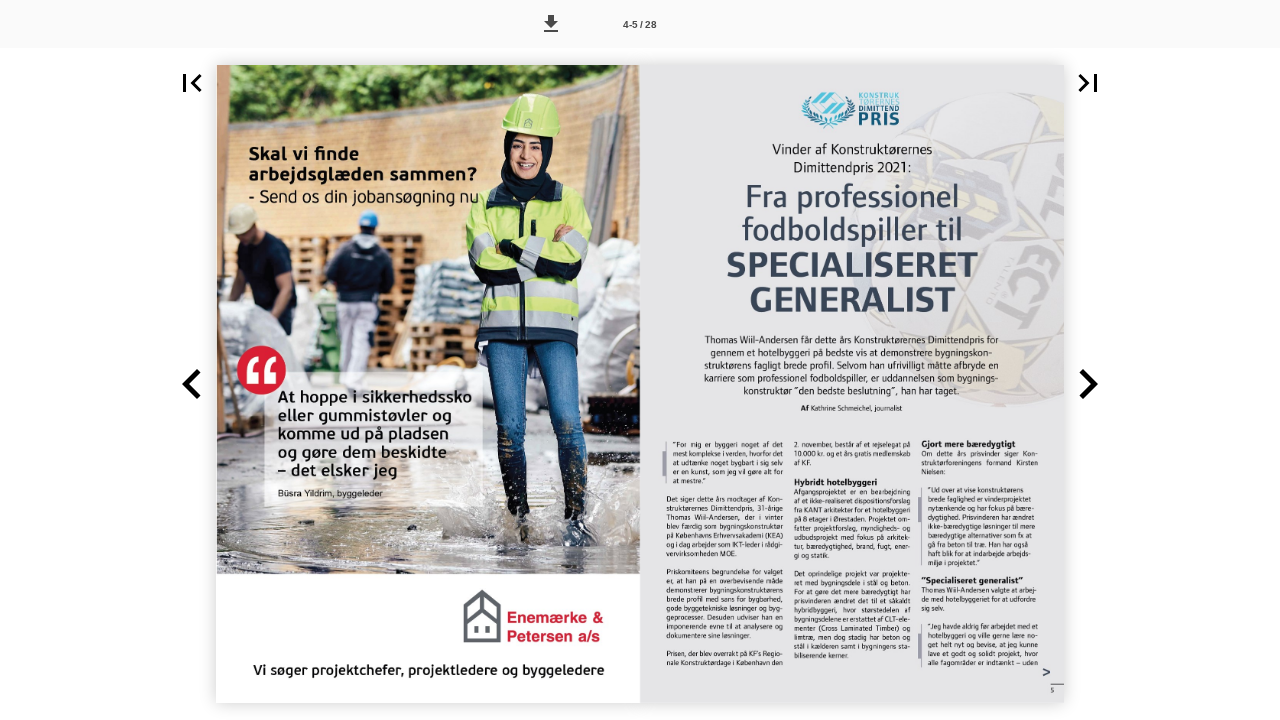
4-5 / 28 (640, 24)
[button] (551, 24)
